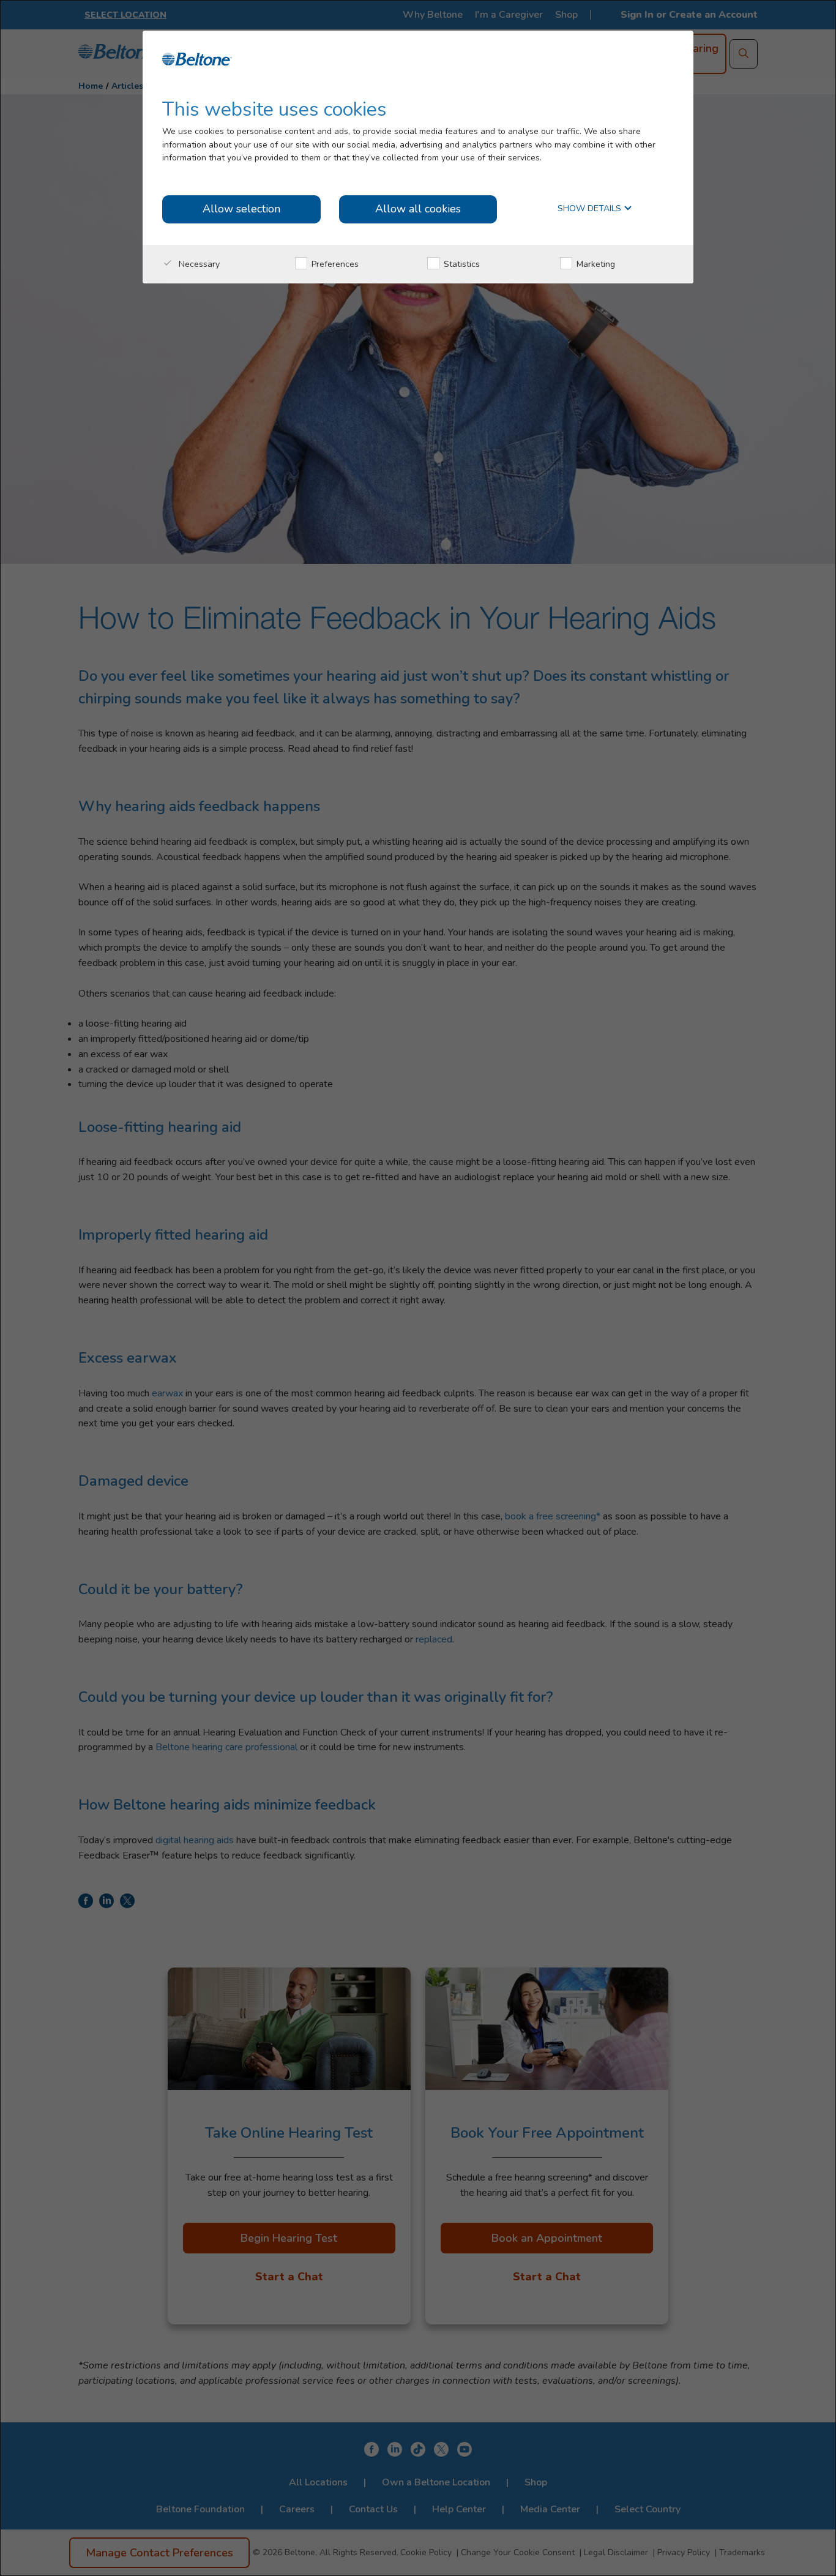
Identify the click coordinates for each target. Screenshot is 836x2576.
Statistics (461, 264)
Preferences (334, 264)
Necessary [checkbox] (198, 264)
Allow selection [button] (241, 209)
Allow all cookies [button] (418, 209)
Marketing (595, 264)
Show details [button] (591, 209)
